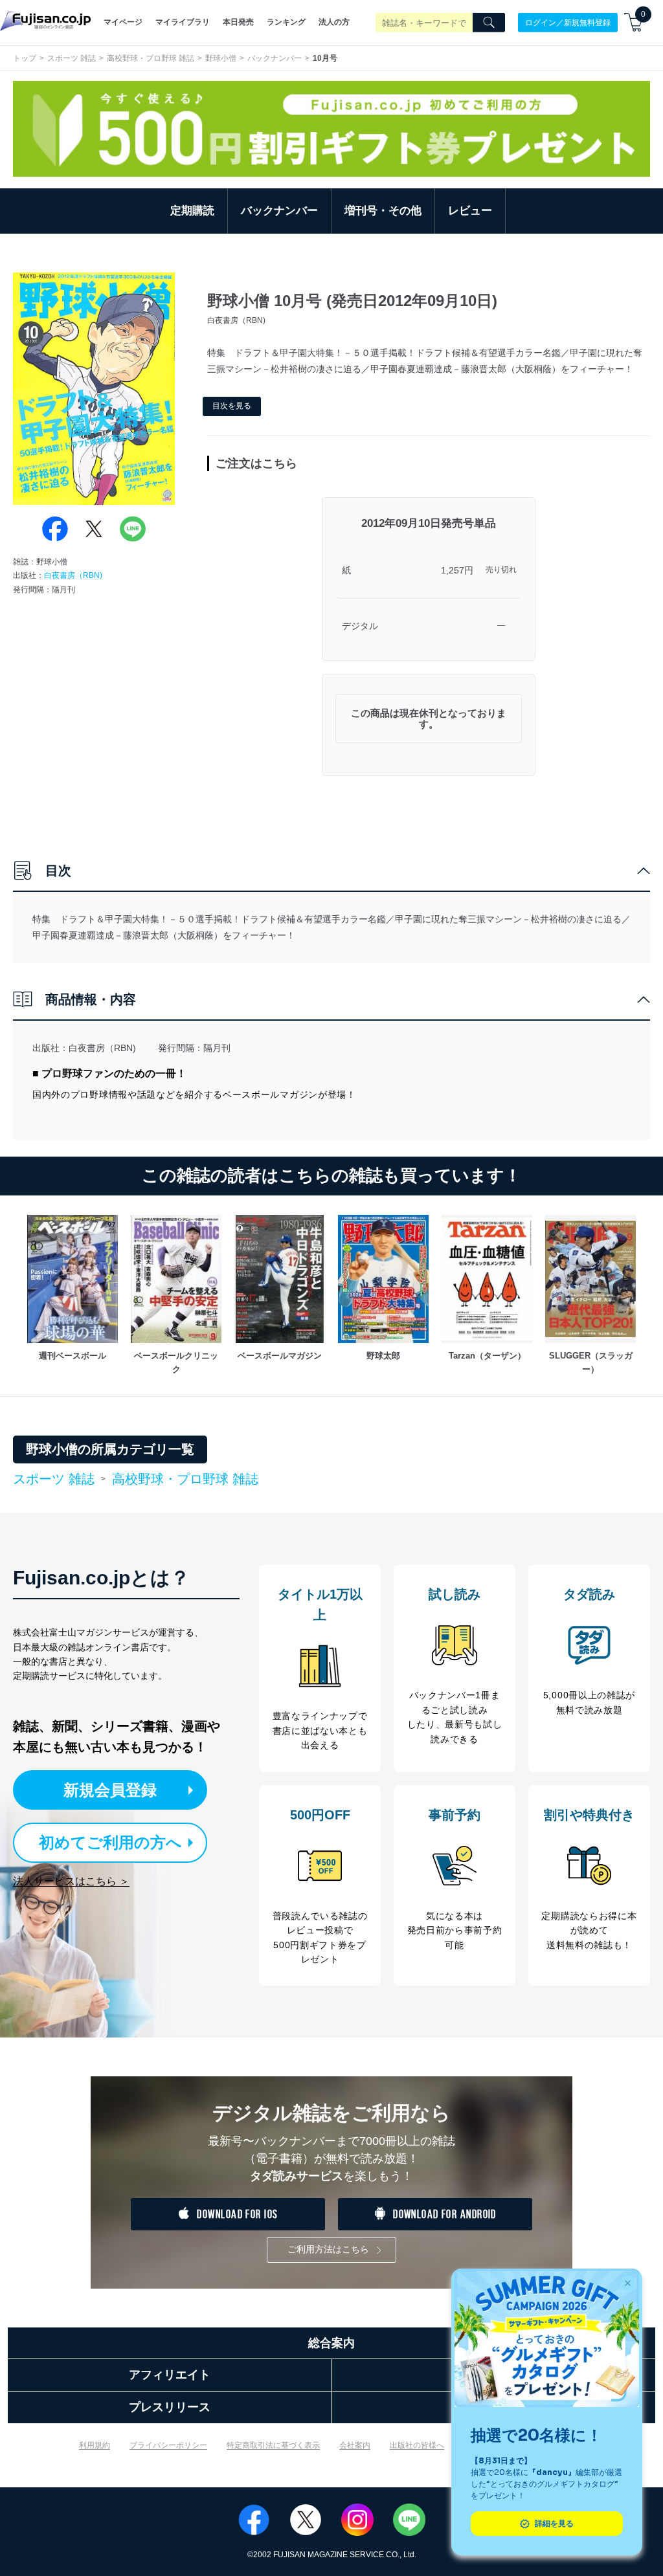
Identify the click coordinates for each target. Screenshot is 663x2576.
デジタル (360, 626)
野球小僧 (221, 58)
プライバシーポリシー (168, 2445)
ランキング (286, 22)
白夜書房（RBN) (73, 575)
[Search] (489, 23)
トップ (25, 58)
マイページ (123, 22)
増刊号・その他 (383, 211)
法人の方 (334, 22)
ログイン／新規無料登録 (568, 22)
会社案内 (355, 2445)
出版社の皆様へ (417, 2445)
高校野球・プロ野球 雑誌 (151, 58)
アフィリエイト (170, 2375)
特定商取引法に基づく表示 (273, 2445)
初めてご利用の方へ (110, 1842)
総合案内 (331, 2343)
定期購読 (192, 211)
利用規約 (95, 2445)
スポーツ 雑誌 (72, 58)
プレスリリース (170, 2407)
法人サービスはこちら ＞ (71, 1881)
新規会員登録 (110, 1790)
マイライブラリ (183, 22)
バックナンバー (275, 58)
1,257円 (457, 570)
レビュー (470, 211)
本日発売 (238, 22)
